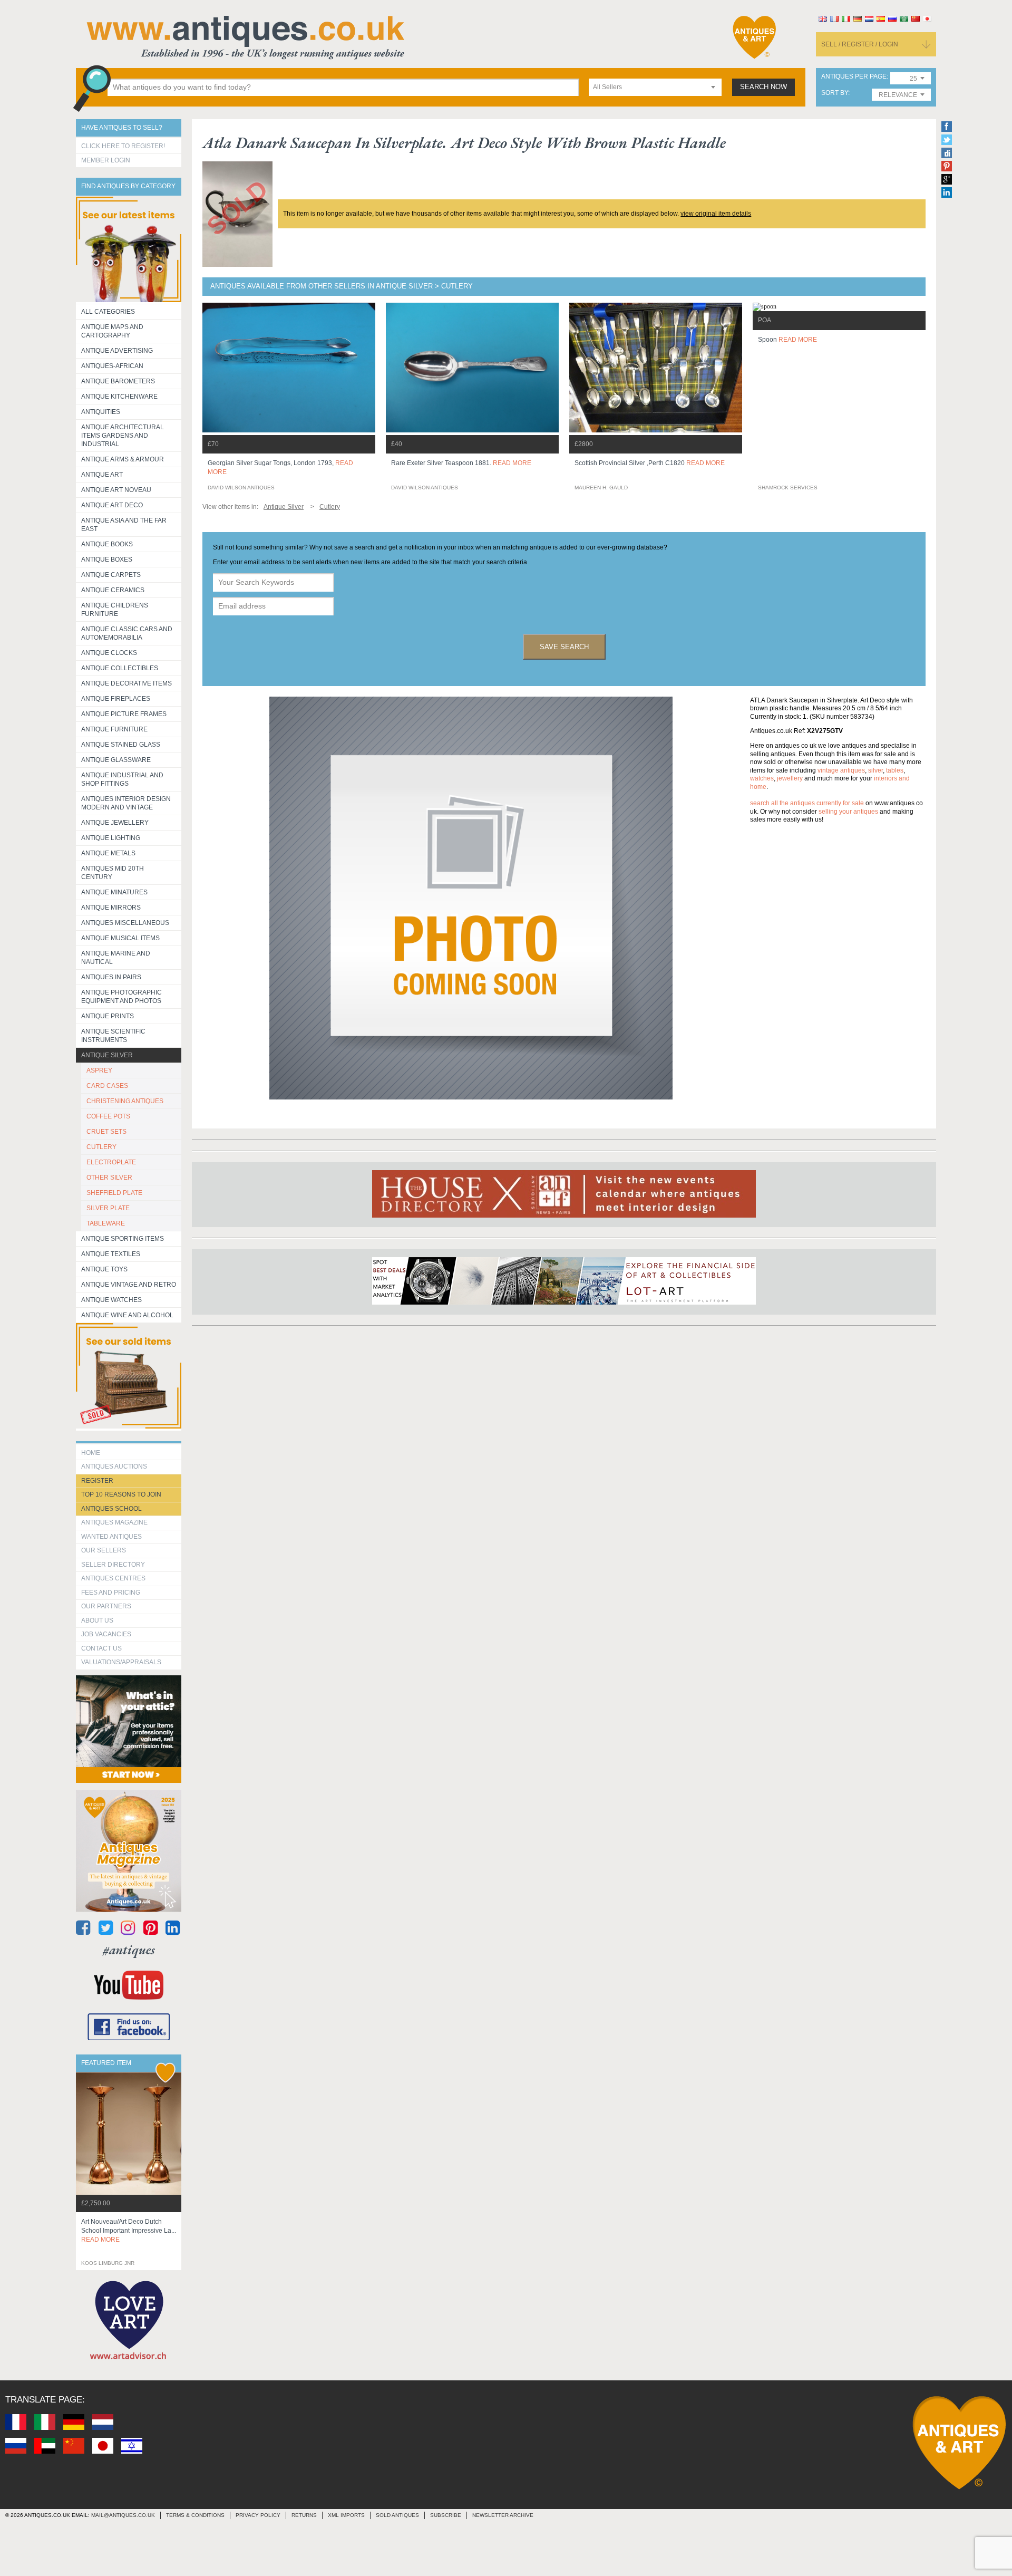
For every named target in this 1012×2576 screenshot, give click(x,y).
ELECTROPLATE (111, 1162)
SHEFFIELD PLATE (114, 1193)
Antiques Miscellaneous (125, 923)
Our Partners (106, 1606)
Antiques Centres (113, 1578)
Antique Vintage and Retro (129, 1285)
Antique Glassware (116, 760)
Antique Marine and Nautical (116, 958)
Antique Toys (104, 1269)
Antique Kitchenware (119, 397)
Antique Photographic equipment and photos (121, 997)
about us (97, 1620)
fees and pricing (111, 1593)
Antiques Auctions (114, 1467)
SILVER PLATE (108, 1208)
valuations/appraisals (121, 1662)
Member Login (106, 160)
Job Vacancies (106, 1634)
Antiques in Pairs (111, 977)
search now (763, 87)
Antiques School (111, 1509)
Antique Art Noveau (116, 490)
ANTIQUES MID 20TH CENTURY (113, 873)
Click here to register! (123, 146)
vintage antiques (841, 770)
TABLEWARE (106, 1223)
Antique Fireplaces (116, 699)
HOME (91, 1453)
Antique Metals (108, 853)
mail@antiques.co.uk (123, 2515)
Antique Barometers (118, 381)
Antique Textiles (111, 1254)
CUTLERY (101, 1147)
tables (895, 770)
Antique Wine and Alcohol (127, 1315)
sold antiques (397, 2515)
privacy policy (258, 2515)
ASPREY (99, 1070)
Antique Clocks (109, 653)
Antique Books (107, 544)
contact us (101, 1648)
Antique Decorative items (126, 683)
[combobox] (655, 87)
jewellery (790, 778)
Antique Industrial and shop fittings (122, 779)
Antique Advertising (117, 351)
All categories (108, 312)
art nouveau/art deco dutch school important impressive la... (129, 2231)
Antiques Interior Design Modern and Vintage (126, 803)
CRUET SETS (106, 1132)
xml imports (346, 2515)
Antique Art (102, 475)
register (97, 1481)
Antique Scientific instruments (113, 1036)
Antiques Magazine (114, 1522)
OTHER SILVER (109, 1178)
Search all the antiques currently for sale (807, 803)
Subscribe (446, 2515)
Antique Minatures (114, 892)
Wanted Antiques (111, 1537)
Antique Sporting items (123, 1239)
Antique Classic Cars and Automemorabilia (127, 633)
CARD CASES (107, 1086)
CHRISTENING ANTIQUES (125, 1101)
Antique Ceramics (113, 590)
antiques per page (854, 77)
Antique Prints (108, 1016)
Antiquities (101, 412)
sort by (835, 93)
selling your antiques (848, 812)
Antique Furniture (114, 729)
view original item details (716, 214)
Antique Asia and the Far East (124, 525)
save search (564, 647)
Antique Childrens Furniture (115, 610)
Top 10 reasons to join (121, 1494)
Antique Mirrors (111, 908)
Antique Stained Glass (121, 745)
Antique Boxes (107, 559)
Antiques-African (112, 366)
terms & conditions (195, 2515)
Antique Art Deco (112, 505)
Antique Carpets (111, 575)
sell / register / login (860, 44)
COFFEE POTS (108, 1116)
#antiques (129, 1950)
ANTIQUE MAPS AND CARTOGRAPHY (112, 331)
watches (762, 778)
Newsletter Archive (503, 2515)
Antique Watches (111, 1300)
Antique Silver (107, 1055)
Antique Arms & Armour (123, 459)
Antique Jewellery (115, 823)
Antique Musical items (120, 938)
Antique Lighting (111, 838)
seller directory (113, 1565)
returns (304, 2515)
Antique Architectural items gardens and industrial (123, 436)
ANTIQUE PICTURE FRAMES (124, 714)
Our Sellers (104, 1550)
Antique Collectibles (120, 668)
